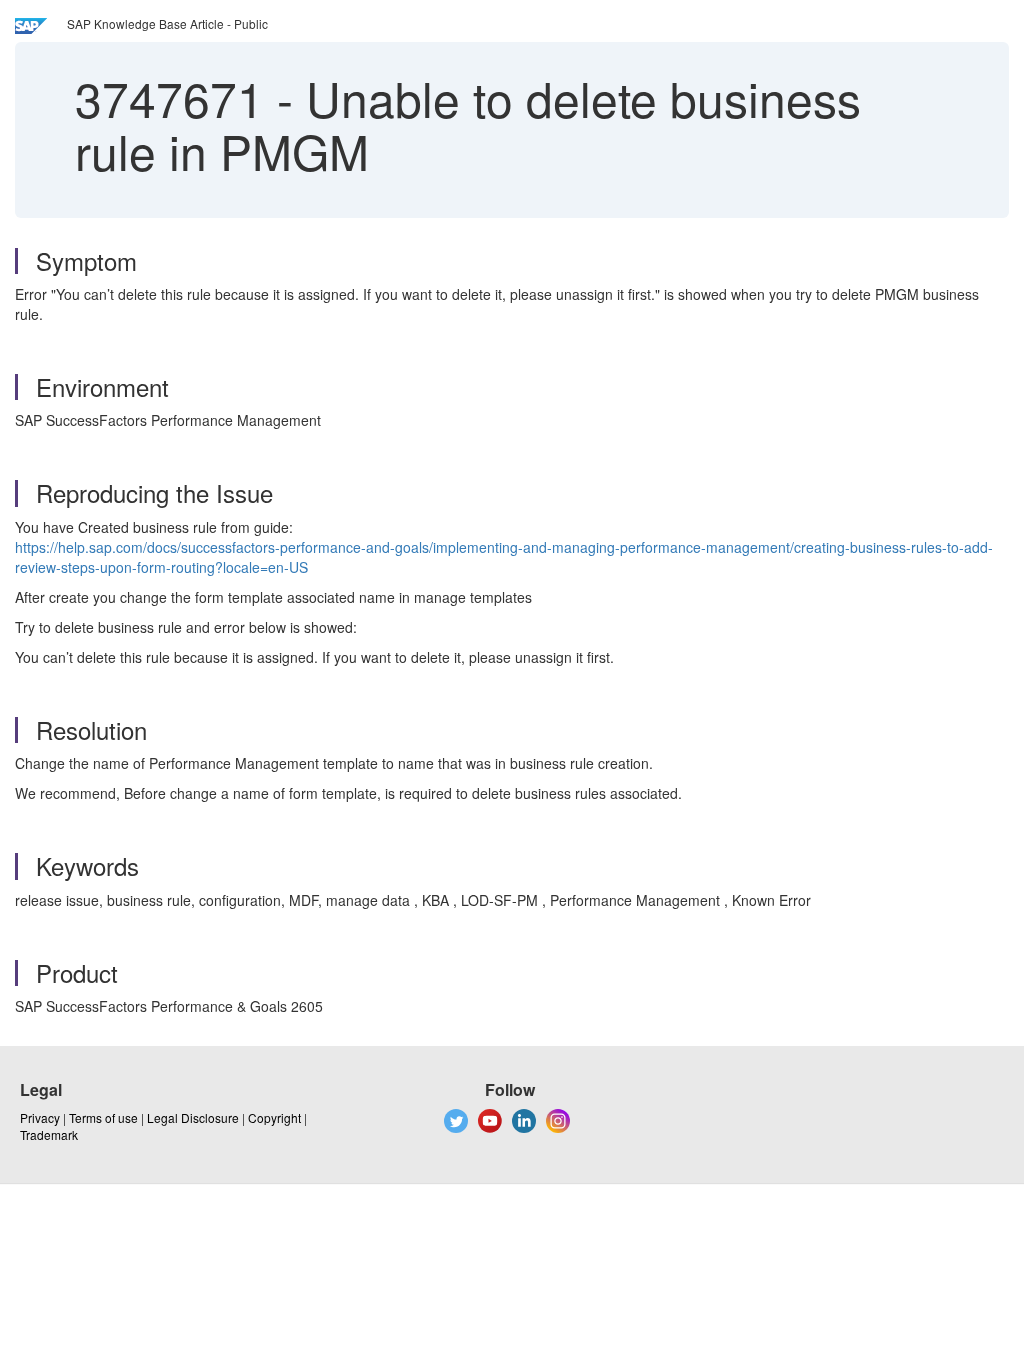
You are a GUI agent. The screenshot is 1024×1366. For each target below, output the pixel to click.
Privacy (40, 1117)
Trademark (49, 1134)
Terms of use (103, 1117)
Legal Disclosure (193, 1117)
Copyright (274, 1117)
